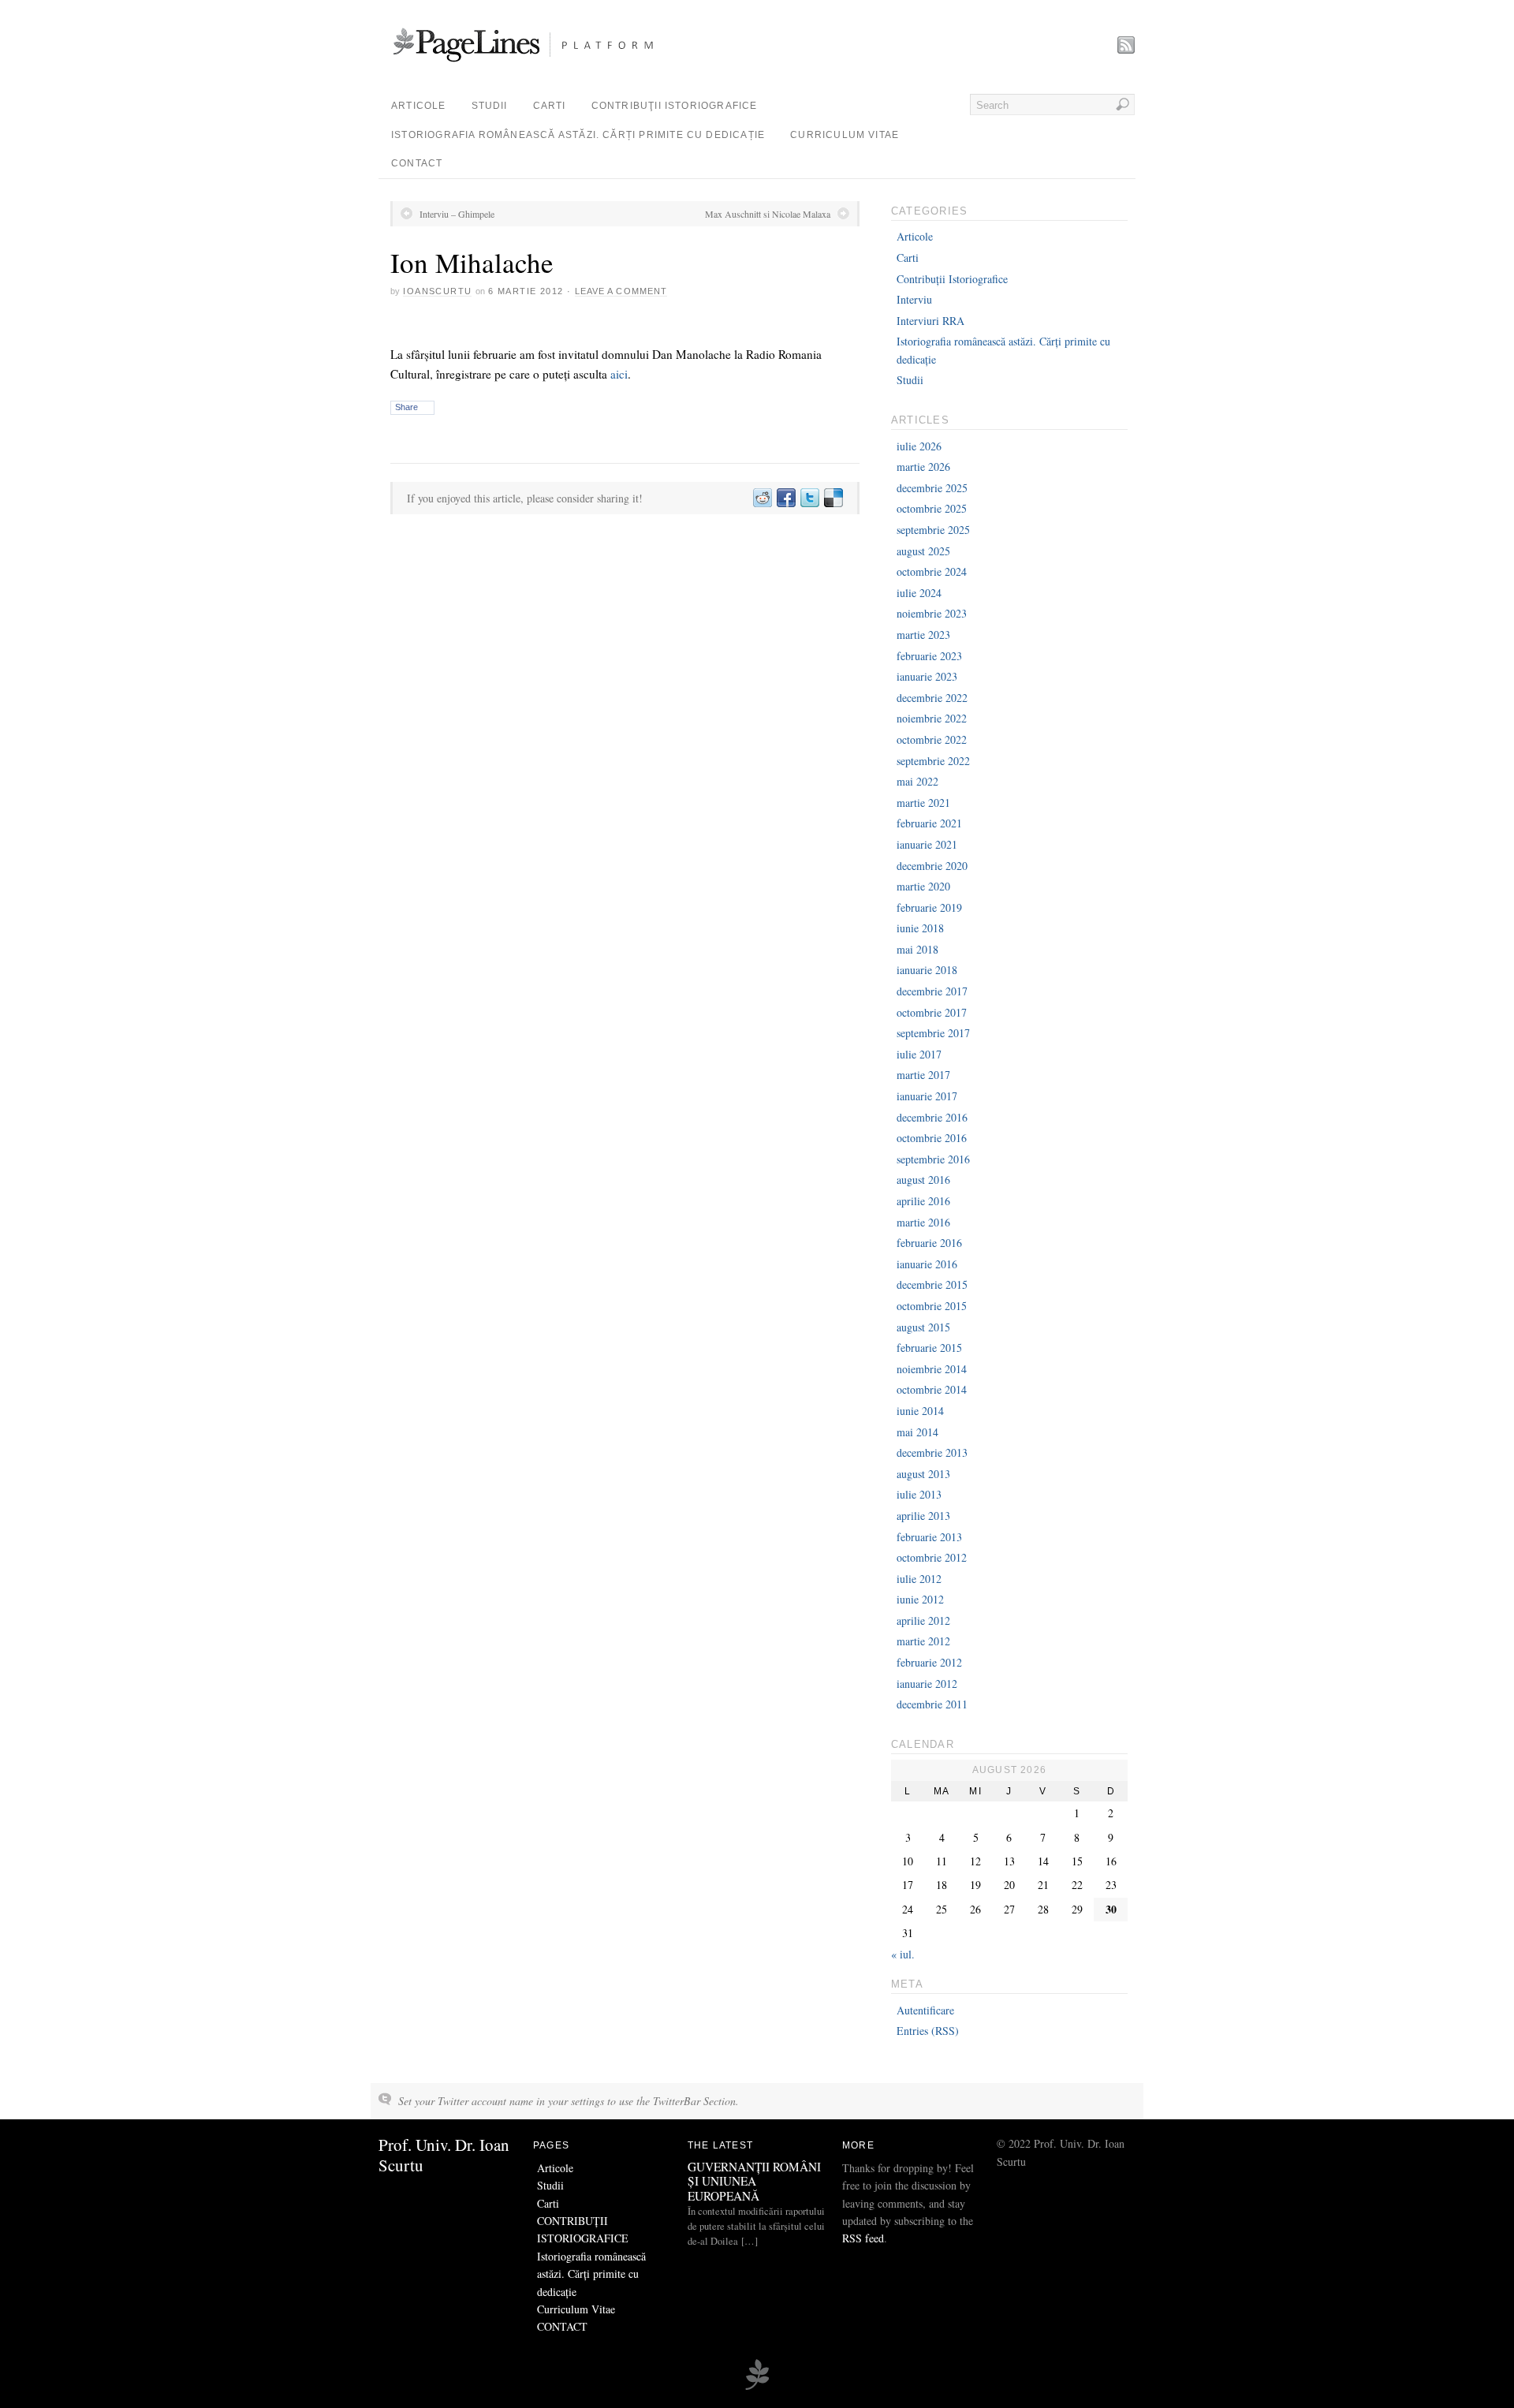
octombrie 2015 (932, 1306)
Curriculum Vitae (845, 135)
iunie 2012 (920, 1599)
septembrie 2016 (933, 1159)
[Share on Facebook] (785, 498)
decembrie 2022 (932, 698)
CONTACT (417, 163)
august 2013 (923, 1474)
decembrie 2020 (932, 866)
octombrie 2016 (932, 1138)
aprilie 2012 (923, 1620)
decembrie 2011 (932, 1704)
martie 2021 (923, 803)
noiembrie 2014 (932, 1369)
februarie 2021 (929, 823)
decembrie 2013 (932, 1452)
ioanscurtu (437, 291)
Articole (419, 106)
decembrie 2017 (932, 991)
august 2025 (923, 551)
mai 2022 (917, 781)
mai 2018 (917, 949)
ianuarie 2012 (927, 1684)
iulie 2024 (919, 593)
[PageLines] (757, 2387)
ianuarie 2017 (927, 1096)
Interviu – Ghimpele (457, 214)
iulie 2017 (919, 1054)
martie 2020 (923, 886)
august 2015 (923, 1327)
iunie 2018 (920, 928)
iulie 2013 (919, 1494)
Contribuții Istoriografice (952, 279)
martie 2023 (923, 635)
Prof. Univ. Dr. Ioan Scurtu (444, 2154)
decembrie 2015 (932, 1284)
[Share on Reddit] (762, 498)
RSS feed (863, 2238)
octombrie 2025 (932, 508)
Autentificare (925, 2010)
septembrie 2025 (933, 530)
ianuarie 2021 (927, 844)
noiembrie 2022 (932, 718)
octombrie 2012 (932, 1557)
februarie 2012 (929, 1662)
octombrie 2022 (932, 739)
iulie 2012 (919, 1579)
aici (619, 374)
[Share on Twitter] (809, 498)
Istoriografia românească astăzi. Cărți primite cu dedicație (578, 135)
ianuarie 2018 (927, 970)
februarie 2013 (929, 1537)
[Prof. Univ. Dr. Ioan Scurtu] (547, 63)
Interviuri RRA (930, 321)
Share (406, 407)
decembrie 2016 (932, 1117)
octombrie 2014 (932, 1389)
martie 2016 (923, 1222)
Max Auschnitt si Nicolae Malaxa (768, 214)
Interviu (914, 299)
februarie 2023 (929, 656)
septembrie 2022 (933, 761)
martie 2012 (923, 1641)
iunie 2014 (920, 1411)
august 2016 (923, 1180)
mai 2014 (917, 1432)
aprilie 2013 (923, 1516)
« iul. (903, 1954)
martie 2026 (923, 467)
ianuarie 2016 (927, 1264)
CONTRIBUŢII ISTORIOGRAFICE (675, 106)
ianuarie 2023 (927, 676)
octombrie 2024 (932, 571)
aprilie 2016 (923, 1201)
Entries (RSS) (928, 2031)
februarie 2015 (929, 1348)
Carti (550, 106)
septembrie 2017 (933, 1033)
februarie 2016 (929, 1243)
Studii (490, 106)
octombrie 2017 (932, 1012)
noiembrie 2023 (932, 613)
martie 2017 (923, 1075)
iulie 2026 (919, 446)
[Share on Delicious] (833, 498)
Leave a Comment (621, 291)
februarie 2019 (929, 907)
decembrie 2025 (932, 488)
